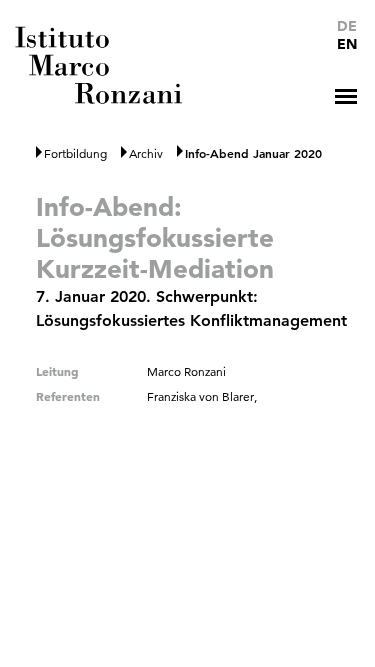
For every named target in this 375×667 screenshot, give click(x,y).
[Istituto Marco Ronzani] (101, 65)
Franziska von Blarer (200, 396)
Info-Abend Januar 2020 (253, 153)
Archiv (146, 153)
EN (347, 44)
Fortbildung (75, 153)
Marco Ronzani (186, 371)
